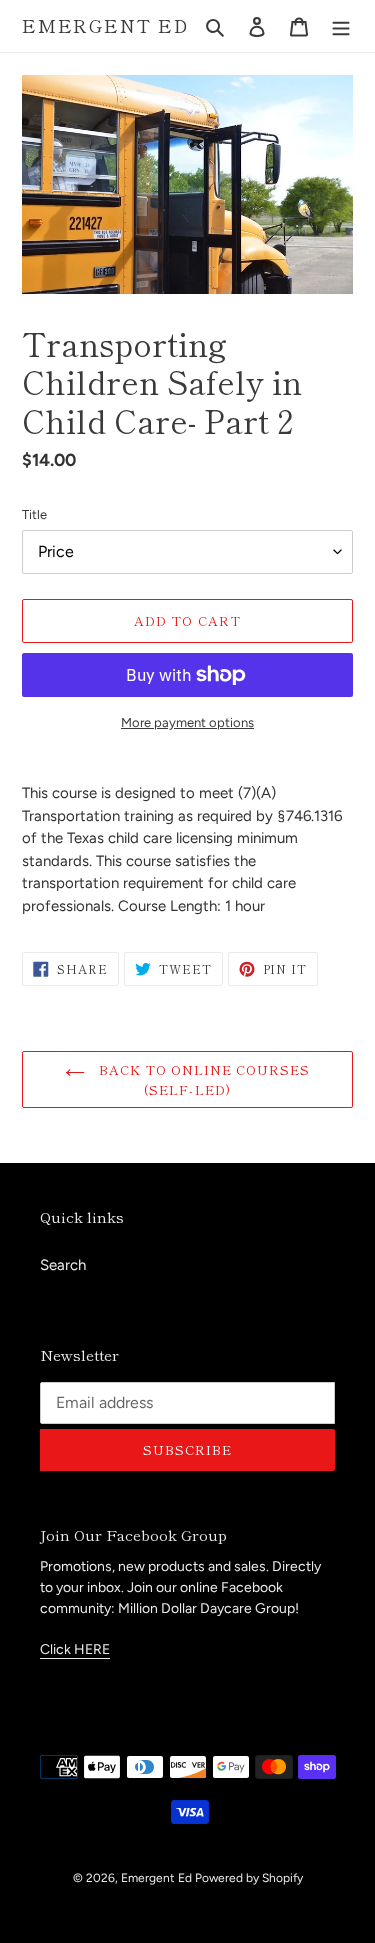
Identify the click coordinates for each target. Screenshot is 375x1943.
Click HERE (75, 1649)
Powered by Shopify (249, 1878)
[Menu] (341, 26)
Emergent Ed (105, 26)
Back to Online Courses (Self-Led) (203, 1079)
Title (34, 514)
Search (63, 1265)
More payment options (187, 722)
